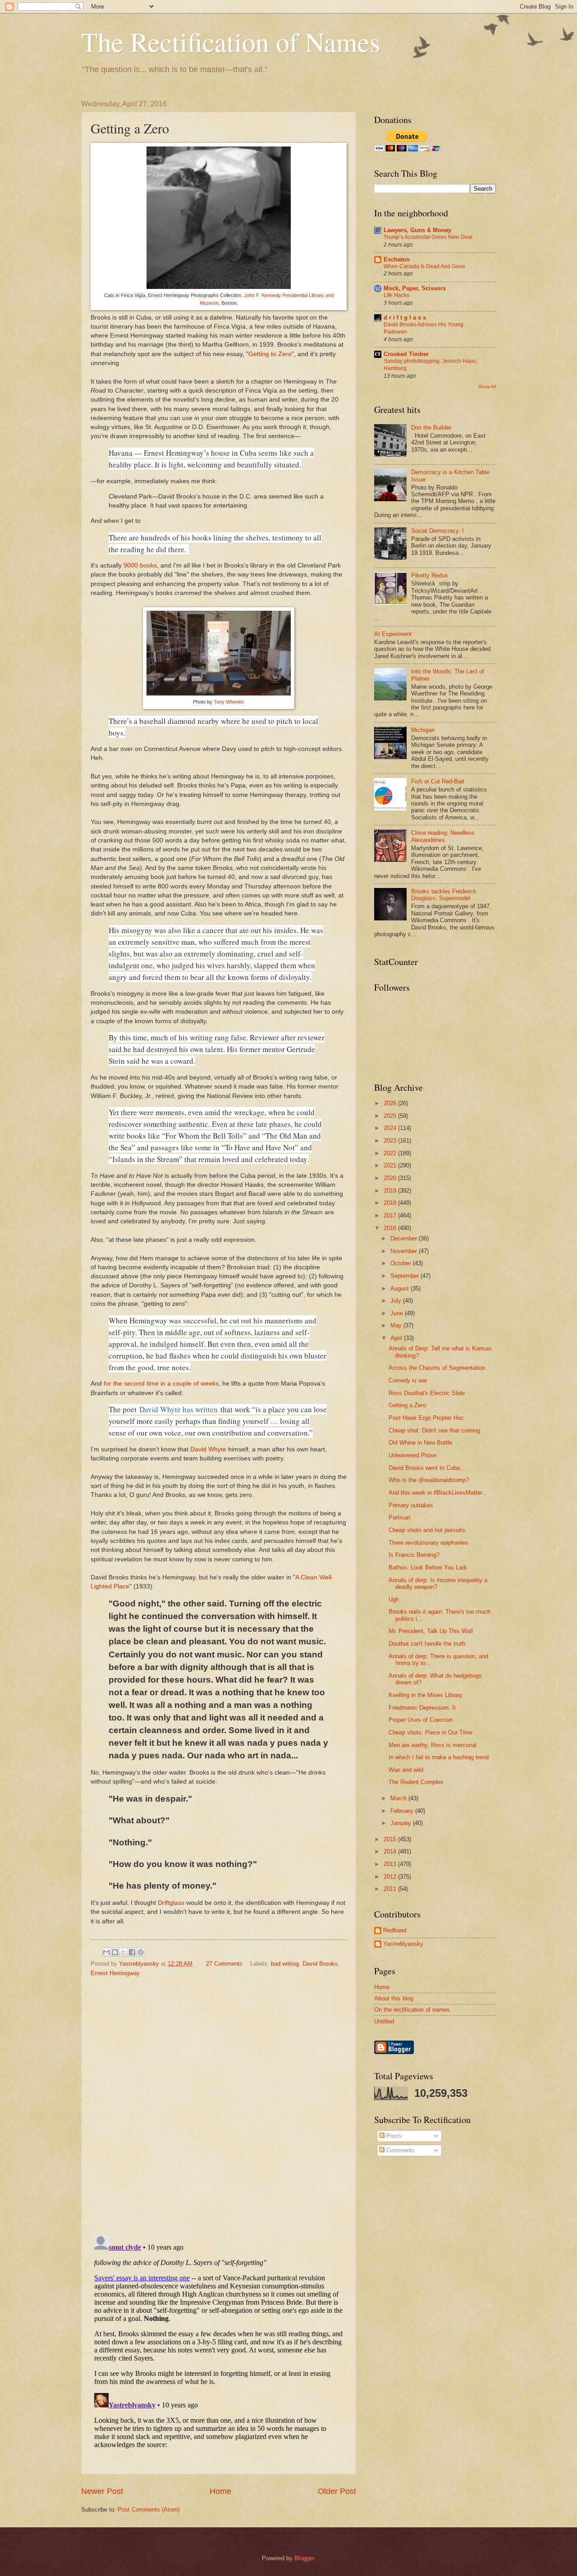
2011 (391, 1889)
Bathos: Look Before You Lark (428, 1567)
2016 (391, 1228)
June (398, 1313)
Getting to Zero (270, 354)
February (403, 1811)
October (402, 1263)
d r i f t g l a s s (405, 318)
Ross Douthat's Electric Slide (427, 1393)
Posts (393, 2136)
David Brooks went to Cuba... (427, 1468)
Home (220, 2491)
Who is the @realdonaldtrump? (429, 1480)
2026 (391, 1103)
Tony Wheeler (229, 702)
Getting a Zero (407, 1405)
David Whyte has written (179, 1409)
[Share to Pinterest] (141, 1952)
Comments (400, 2150)
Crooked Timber (406, 354)
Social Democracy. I (437, 531)
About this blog (394, 1998)
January (402, 1823)
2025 (391, 1116)
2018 (391, 1203)
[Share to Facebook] (132, 1952)
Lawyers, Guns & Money (417, 230)
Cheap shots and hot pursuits (427, 1530)
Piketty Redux (430, 575)
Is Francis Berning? (414, 1555)
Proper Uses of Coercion (421, 1720)
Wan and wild (406, 1770)
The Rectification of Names (231, 41)
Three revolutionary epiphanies (428, 1543)
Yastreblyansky (403, 1944)
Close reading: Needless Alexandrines (443, 836)
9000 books (140, 565)
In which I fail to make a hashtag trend (439, 1757)
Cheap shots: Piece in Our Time (430, 1732)
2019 (391, 1191)
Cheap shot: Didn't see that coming (434, 1430)
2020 (391, 1178)
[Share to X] (124, 1952)
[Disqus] (219, 2103)
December (405, 1238)
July (397, 1301)
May (397, 1325)
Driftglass (171, 1903)
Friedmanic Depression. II (422, 1708)
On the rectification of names (412, 2010)
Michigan (423, 730)
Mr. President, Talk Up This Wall (431, 1631)
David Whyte (208, 1449)
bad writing (285, 1964)
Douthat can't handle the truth (427, 1644)
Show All (487, 387)
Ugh (394, 1599)
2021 (391, 1165)
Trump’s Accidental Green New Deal (428, 237)
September (405, 1276)
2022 (391, 1153)
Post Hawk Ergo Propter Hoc (426, 1418)
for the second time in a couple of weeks (161, 1384)
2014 (391, 1851)
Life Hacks (396, 295)
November (405, 1251)
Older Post (337, 2491)
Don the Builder (431, 428)
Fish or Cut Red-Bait (438, 781)
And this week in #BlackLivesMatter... (438, 1493)
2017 (391, 1215)
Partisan (399, 1517)
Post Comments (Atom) (149, 2510)
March (399, 1798)
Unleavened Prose (412, 1455)
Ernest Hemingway (115, 1973)
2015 (391, 1839)
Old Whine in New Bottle (420, 1443)
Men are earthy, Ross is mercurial (433, 1745)
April (397, 1338)
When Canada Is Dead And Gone (424, 266)
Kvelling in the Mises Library (426, 1695)
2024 (391, 1128)
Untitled (384, 2021)
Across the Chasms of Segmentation (437, 1368)
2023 (391, 1141)
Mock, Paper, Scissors (415, 288)
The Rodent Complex (416, 1782)
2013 (391, 1864)
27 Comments (224, 1964)
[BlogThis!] (115, 1952)
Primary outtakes (411, 1505)
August (401, 1288)
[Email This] (106, 1952)
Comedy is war (408, 1380)
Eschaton (397, 259)
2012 (391, 1877)
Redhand (395, 1930)
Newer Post (102, 2491)
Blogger (304, 2558)
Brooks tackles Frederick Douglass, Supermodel (444, 895)
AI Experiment (393, 634)
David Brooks (320, 1964)
